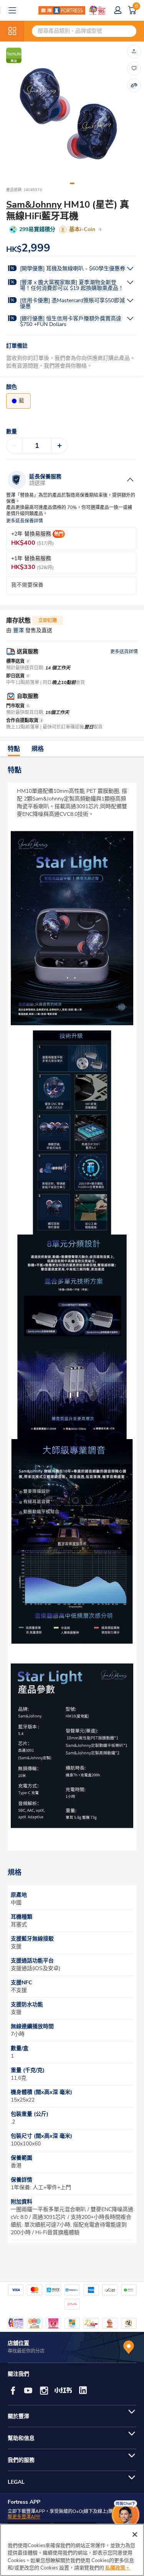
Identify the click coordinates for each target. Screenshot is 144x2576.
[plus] (60, 446)
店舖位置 (18, 2343)
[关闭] (135, 2534)
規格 (38, 749)
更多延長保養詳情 (25, 521)
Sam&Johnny (34, 205)
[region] (72, 2550)
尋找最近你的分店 (26, 2351)
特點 (14, 749)
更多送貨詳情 (124, 652)
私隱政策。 (118, 2568)
